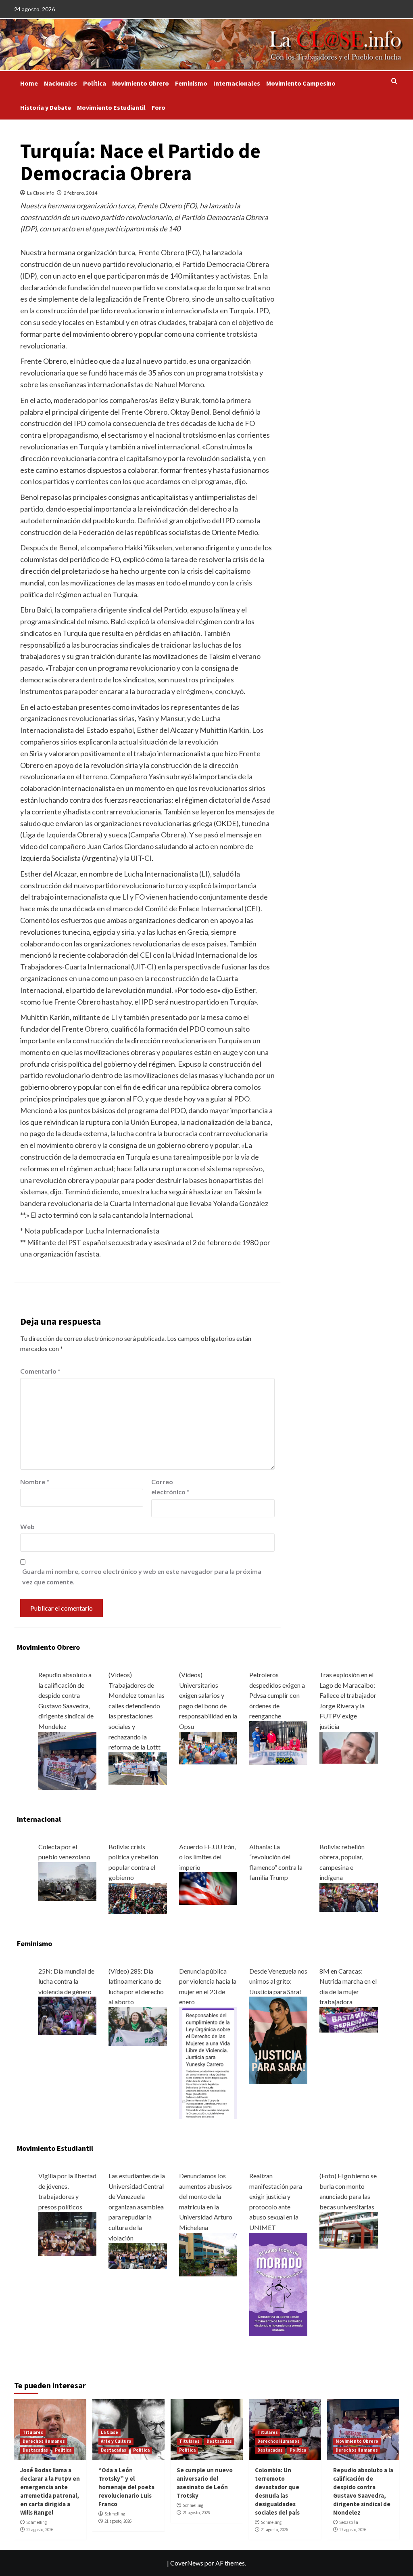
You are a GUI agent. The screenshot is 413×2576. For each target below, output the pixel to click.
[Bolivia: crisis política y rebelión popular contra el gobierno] (138, 1897)
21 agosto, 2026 (118, 2521)
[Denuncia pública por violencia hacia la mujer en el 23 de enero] (208, 2062)
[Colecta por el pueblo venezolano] (67, 1881)
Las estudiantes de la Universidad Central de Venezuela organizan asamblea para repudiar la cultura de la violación (137, 2207)
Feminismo (191, 83)
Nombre (35, 1482)
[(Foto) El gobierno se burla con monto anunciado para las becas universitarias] (348, 2229)
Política (95, 83)
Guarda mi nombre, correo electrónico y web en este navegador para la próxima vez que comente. (142, 1576)
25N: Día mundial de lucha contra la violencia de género (66, 1981)
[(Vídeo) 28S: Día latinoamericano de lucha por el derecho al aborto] (138, 2025)
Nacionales (60, 83)
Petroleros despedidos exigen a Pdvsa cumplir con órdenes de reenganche (277, 1695)
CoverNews (187, 2563)
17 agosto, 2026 (353, 2530)
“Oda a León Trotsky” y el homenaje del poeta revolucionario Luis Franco (126, 2487)
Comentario (40, 1371)
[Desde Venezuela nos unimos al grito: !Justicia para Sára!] (278, 2040)
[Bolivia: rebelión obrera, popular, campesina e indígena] (348, 1896)
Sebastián (349, 2522)
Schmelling (37, 2522)
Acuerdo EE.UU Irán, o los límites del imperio (207, 1857)
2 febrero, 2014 (80, 193)
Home (29, 83)
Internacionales (237, 83)
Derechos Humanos (44, 2441)
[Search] (394, 81)
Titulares (33, 2432)
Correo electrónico (170, 1487)
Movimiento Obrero (141, 83)
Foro (159, 107)
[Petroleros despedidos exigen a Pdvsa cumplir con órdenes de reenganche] (278, 1742)
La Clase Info (41, 193)
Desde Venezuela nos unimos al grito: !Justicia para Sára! (278, 1981)
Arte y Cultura (116, 2441)
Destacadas (35, 2450)
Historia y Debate (46, 107)
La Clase (110, 2432)
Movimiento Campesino (301, 83)
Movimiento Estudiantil (111, 107)
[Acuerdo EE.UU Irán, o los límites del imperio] (208, 1888)
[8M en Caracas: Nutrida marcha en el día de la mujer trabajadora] (348, 2019)
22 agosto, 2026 (40, 2530)
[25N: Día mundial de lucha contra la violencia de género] (67, 2015)
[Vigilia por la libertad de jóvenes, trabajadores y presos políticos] (67, 2233)
